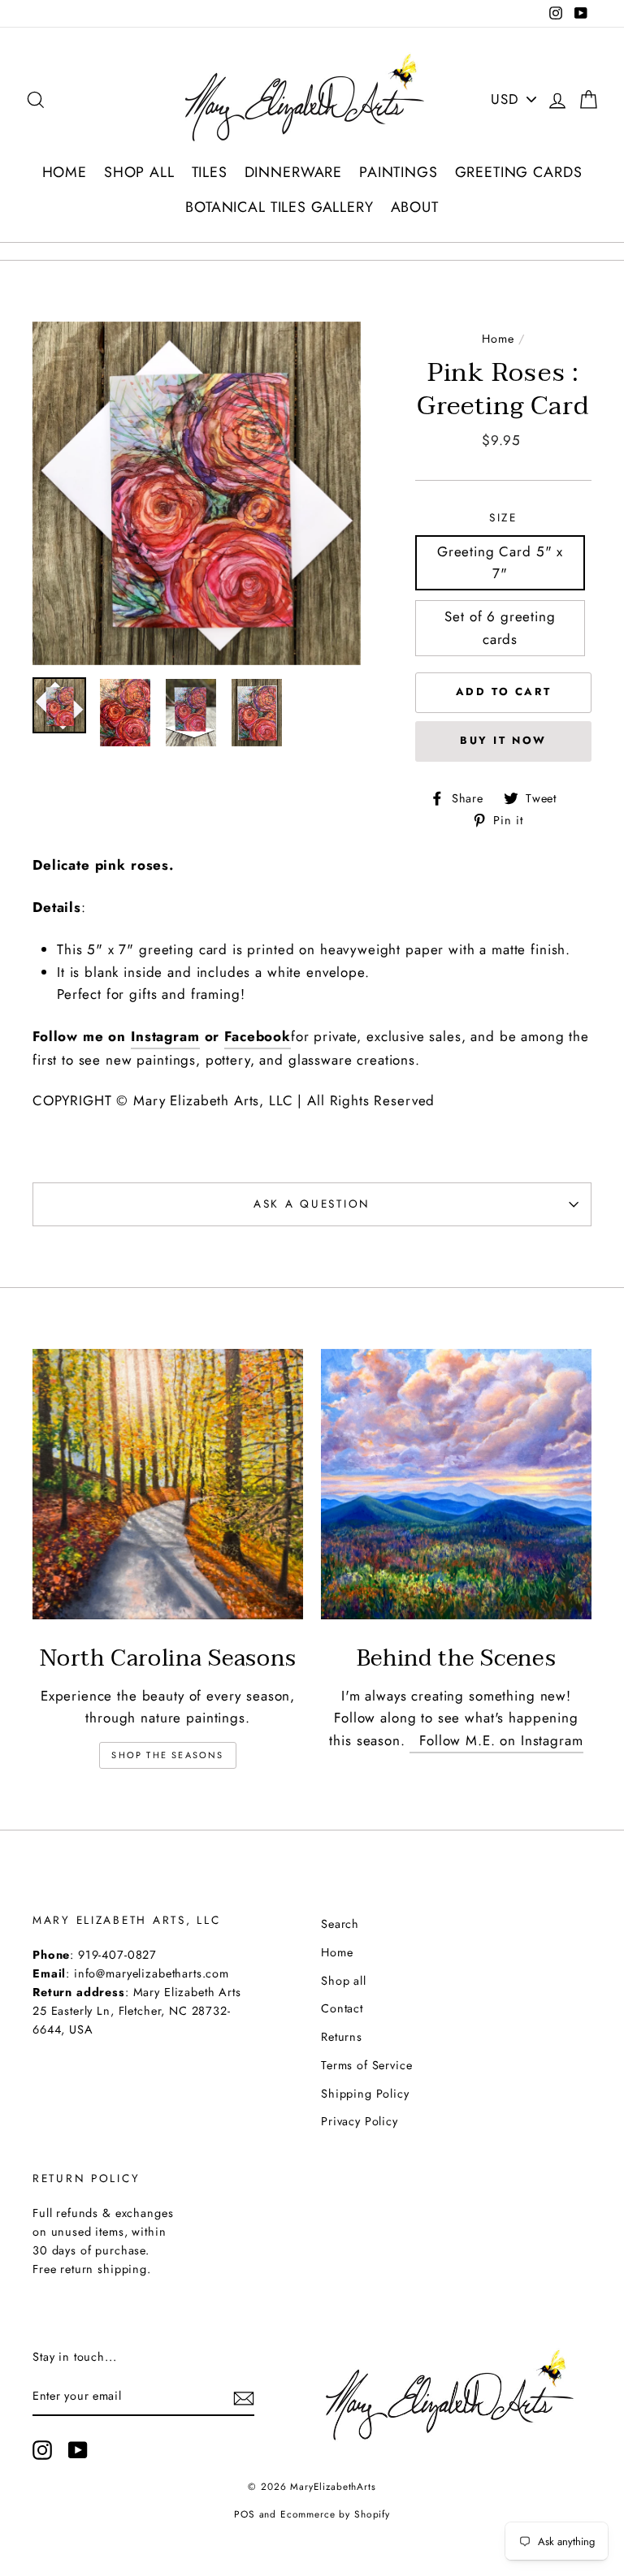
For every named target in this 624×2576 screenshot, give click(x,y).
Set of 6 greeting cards (500, 627)
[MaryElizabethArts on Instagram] (42, 2451)
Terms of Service (367, 2065)
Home (498, 339)
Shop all (344, 1981)
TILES (210, 172)
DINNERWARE (294, 172)
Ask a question (312, 1204)
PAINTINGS (399, 172)
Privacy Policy (360, 2121)
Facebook (258, 1036)
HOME (65, 172)
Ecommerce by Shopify (335, 2514)
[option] (197, 493)
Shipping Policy (365, 2094)
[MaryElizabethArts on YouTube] (78, 2451)
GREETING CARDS (519, 172)
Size (503, 517)
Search (340, 1924)
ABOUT (415, 207)
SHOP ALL (139, 172)
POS (245, 2514)
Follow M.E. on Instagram (496, 1740)
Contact (342, 2008)
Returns (342, 2037)
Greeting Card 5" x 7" (500, 562)
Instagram (165, 1036)
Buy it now (503, 740)
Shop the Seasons (167, 1755)
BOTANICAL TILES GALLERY (279, 207)
